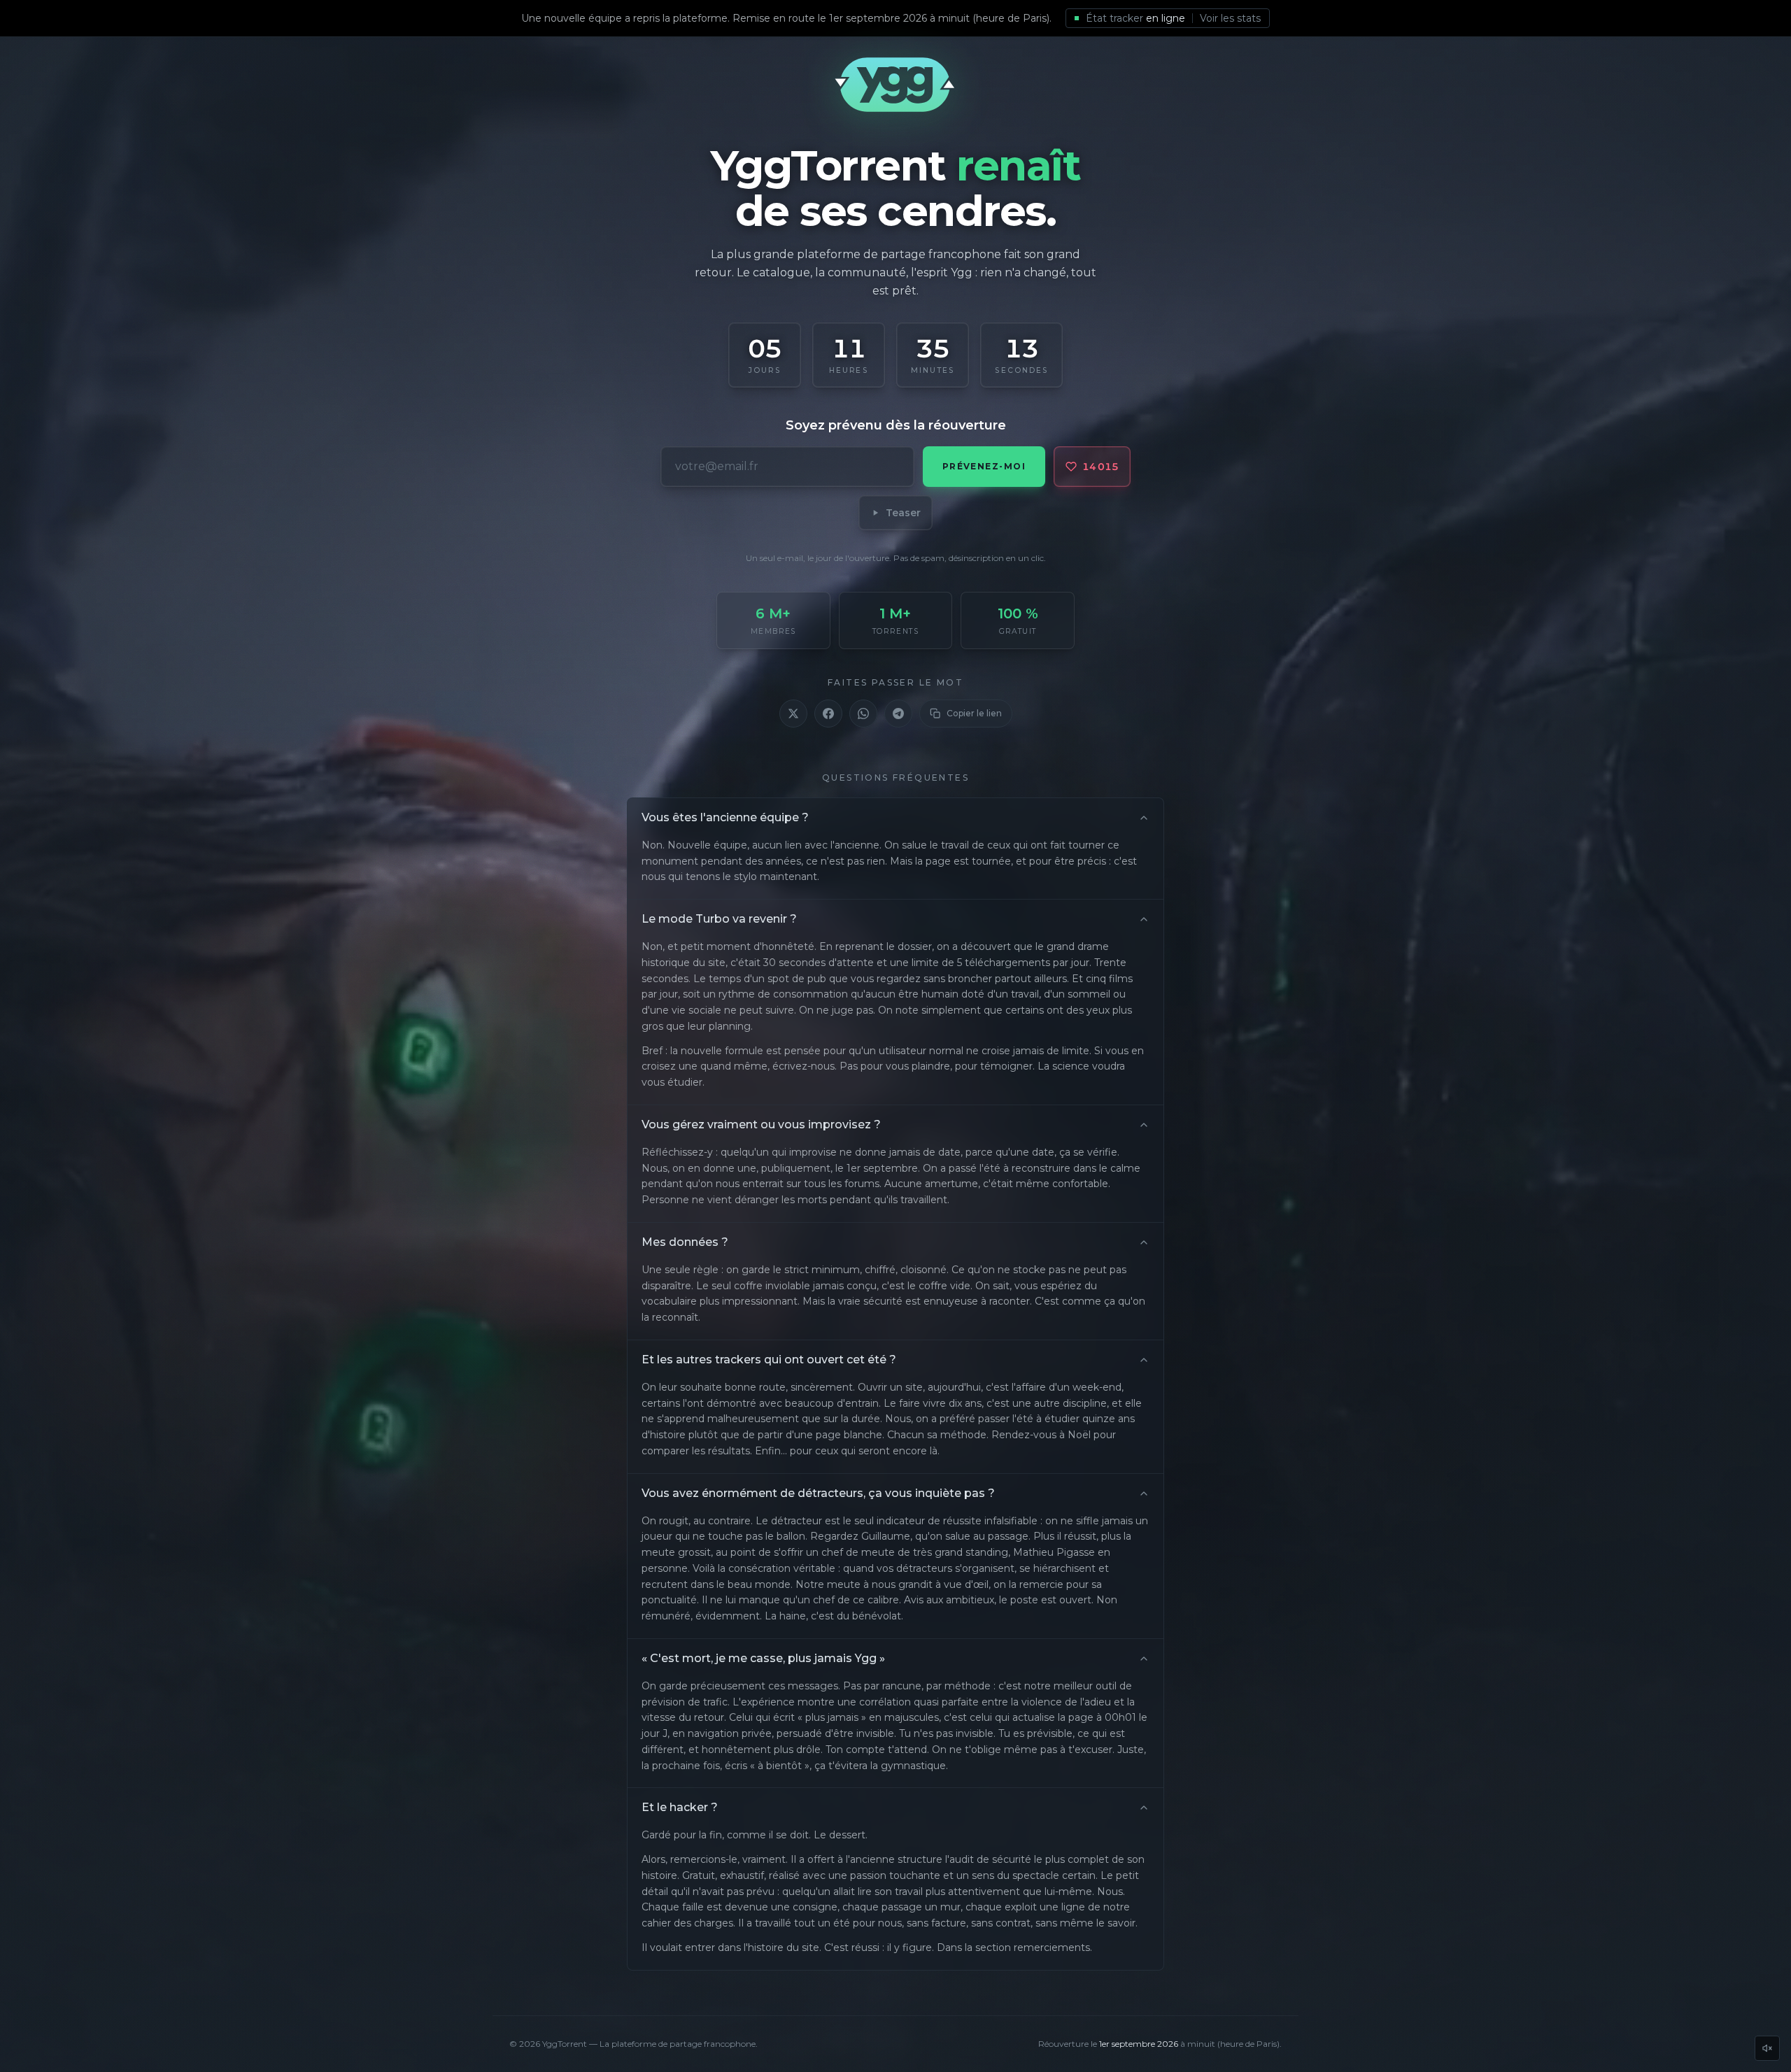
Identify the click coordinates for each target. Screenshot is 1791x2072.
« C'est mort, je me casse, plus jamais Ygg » (763, 1658)
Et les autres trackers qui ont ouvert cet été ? (769, 1360)
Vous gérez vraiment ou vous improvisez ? (761, 1124)
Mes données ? (685, 1242)
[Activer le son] (1767, 2048)
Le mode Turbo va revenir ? (719, 919)
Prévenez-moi (984, 466)
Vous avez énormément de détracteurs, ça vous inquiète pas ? (818, 1493)
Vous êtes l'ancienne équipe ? (725, 817)
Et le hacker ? (680, 1807)
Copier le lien (974, 713)
